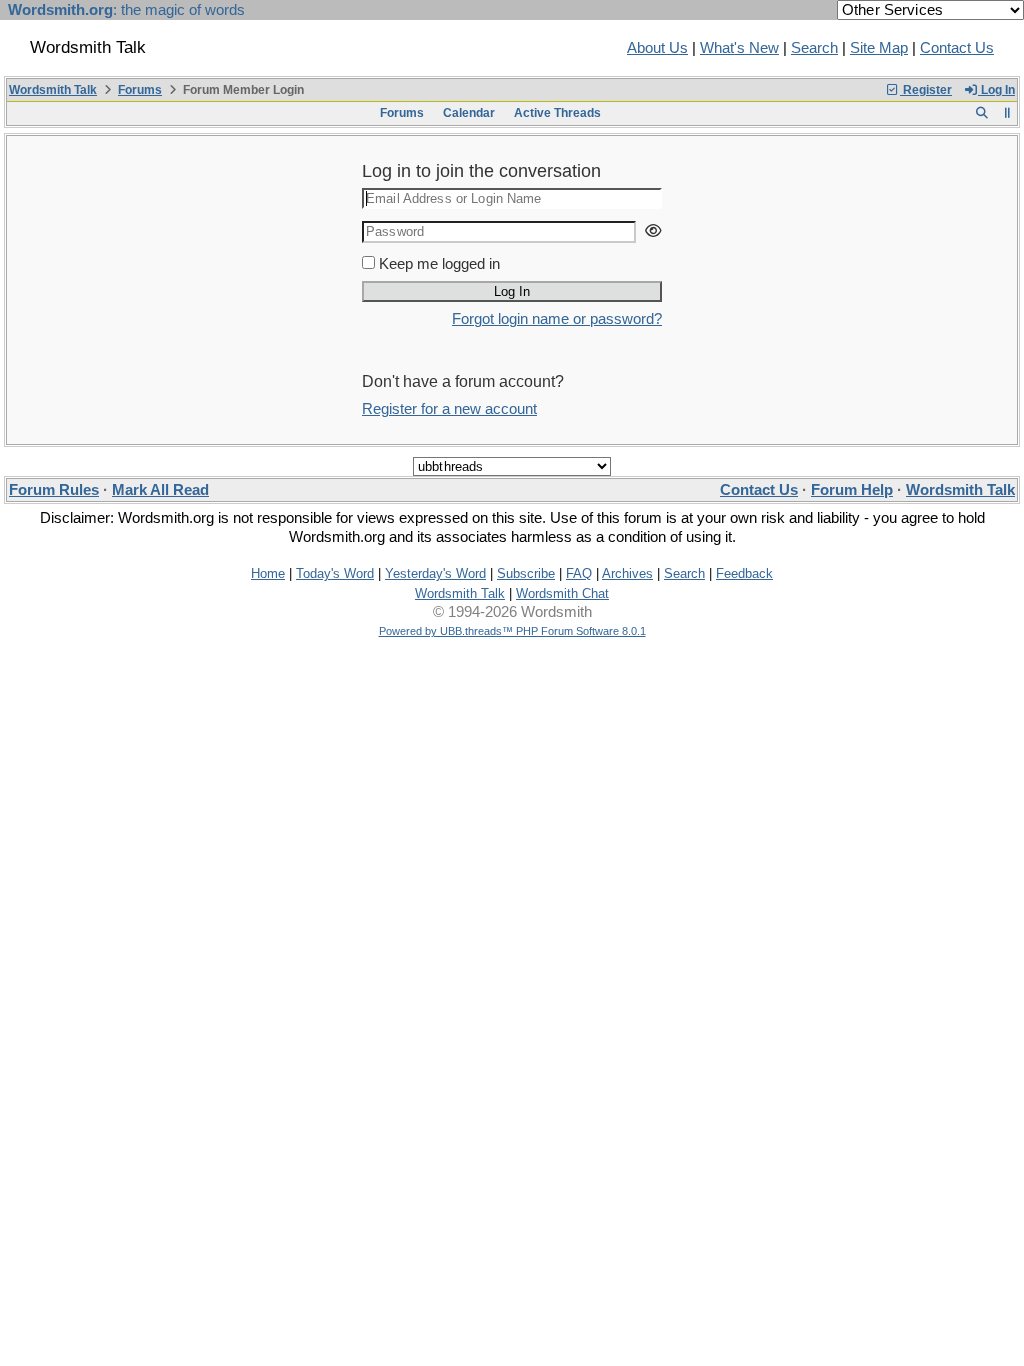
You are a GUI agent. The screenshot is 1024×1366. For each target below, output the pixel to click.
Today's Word (335, 573)
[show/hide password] (653, 231)
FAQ (579, 573)
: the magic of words (126, 10)
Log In (996, 90)
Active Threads (557, 113)
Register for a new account (449, 409)
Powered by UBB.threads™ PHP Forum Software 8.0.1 (512, 631)
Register (926, 90)
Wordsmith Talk (53, 90)
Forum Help (852, 490)
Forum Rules (54, 490)
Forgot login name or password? (557, 319)
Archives (627, 573)
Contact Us (957, 48)
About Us (657, 48)
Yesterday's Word (435, 573)
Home (268, 573)
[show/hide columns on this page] (1007, 113)
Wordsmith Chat (562, 593)
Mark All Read (160, 490)
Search (814, 48)
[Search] (981, 113)
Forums (140, 90)
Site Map (879, 48)
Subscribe (526, 573)
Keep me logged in (439, 264)
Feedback (744, 573)
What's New (739, 48)
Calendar (469, 113)
